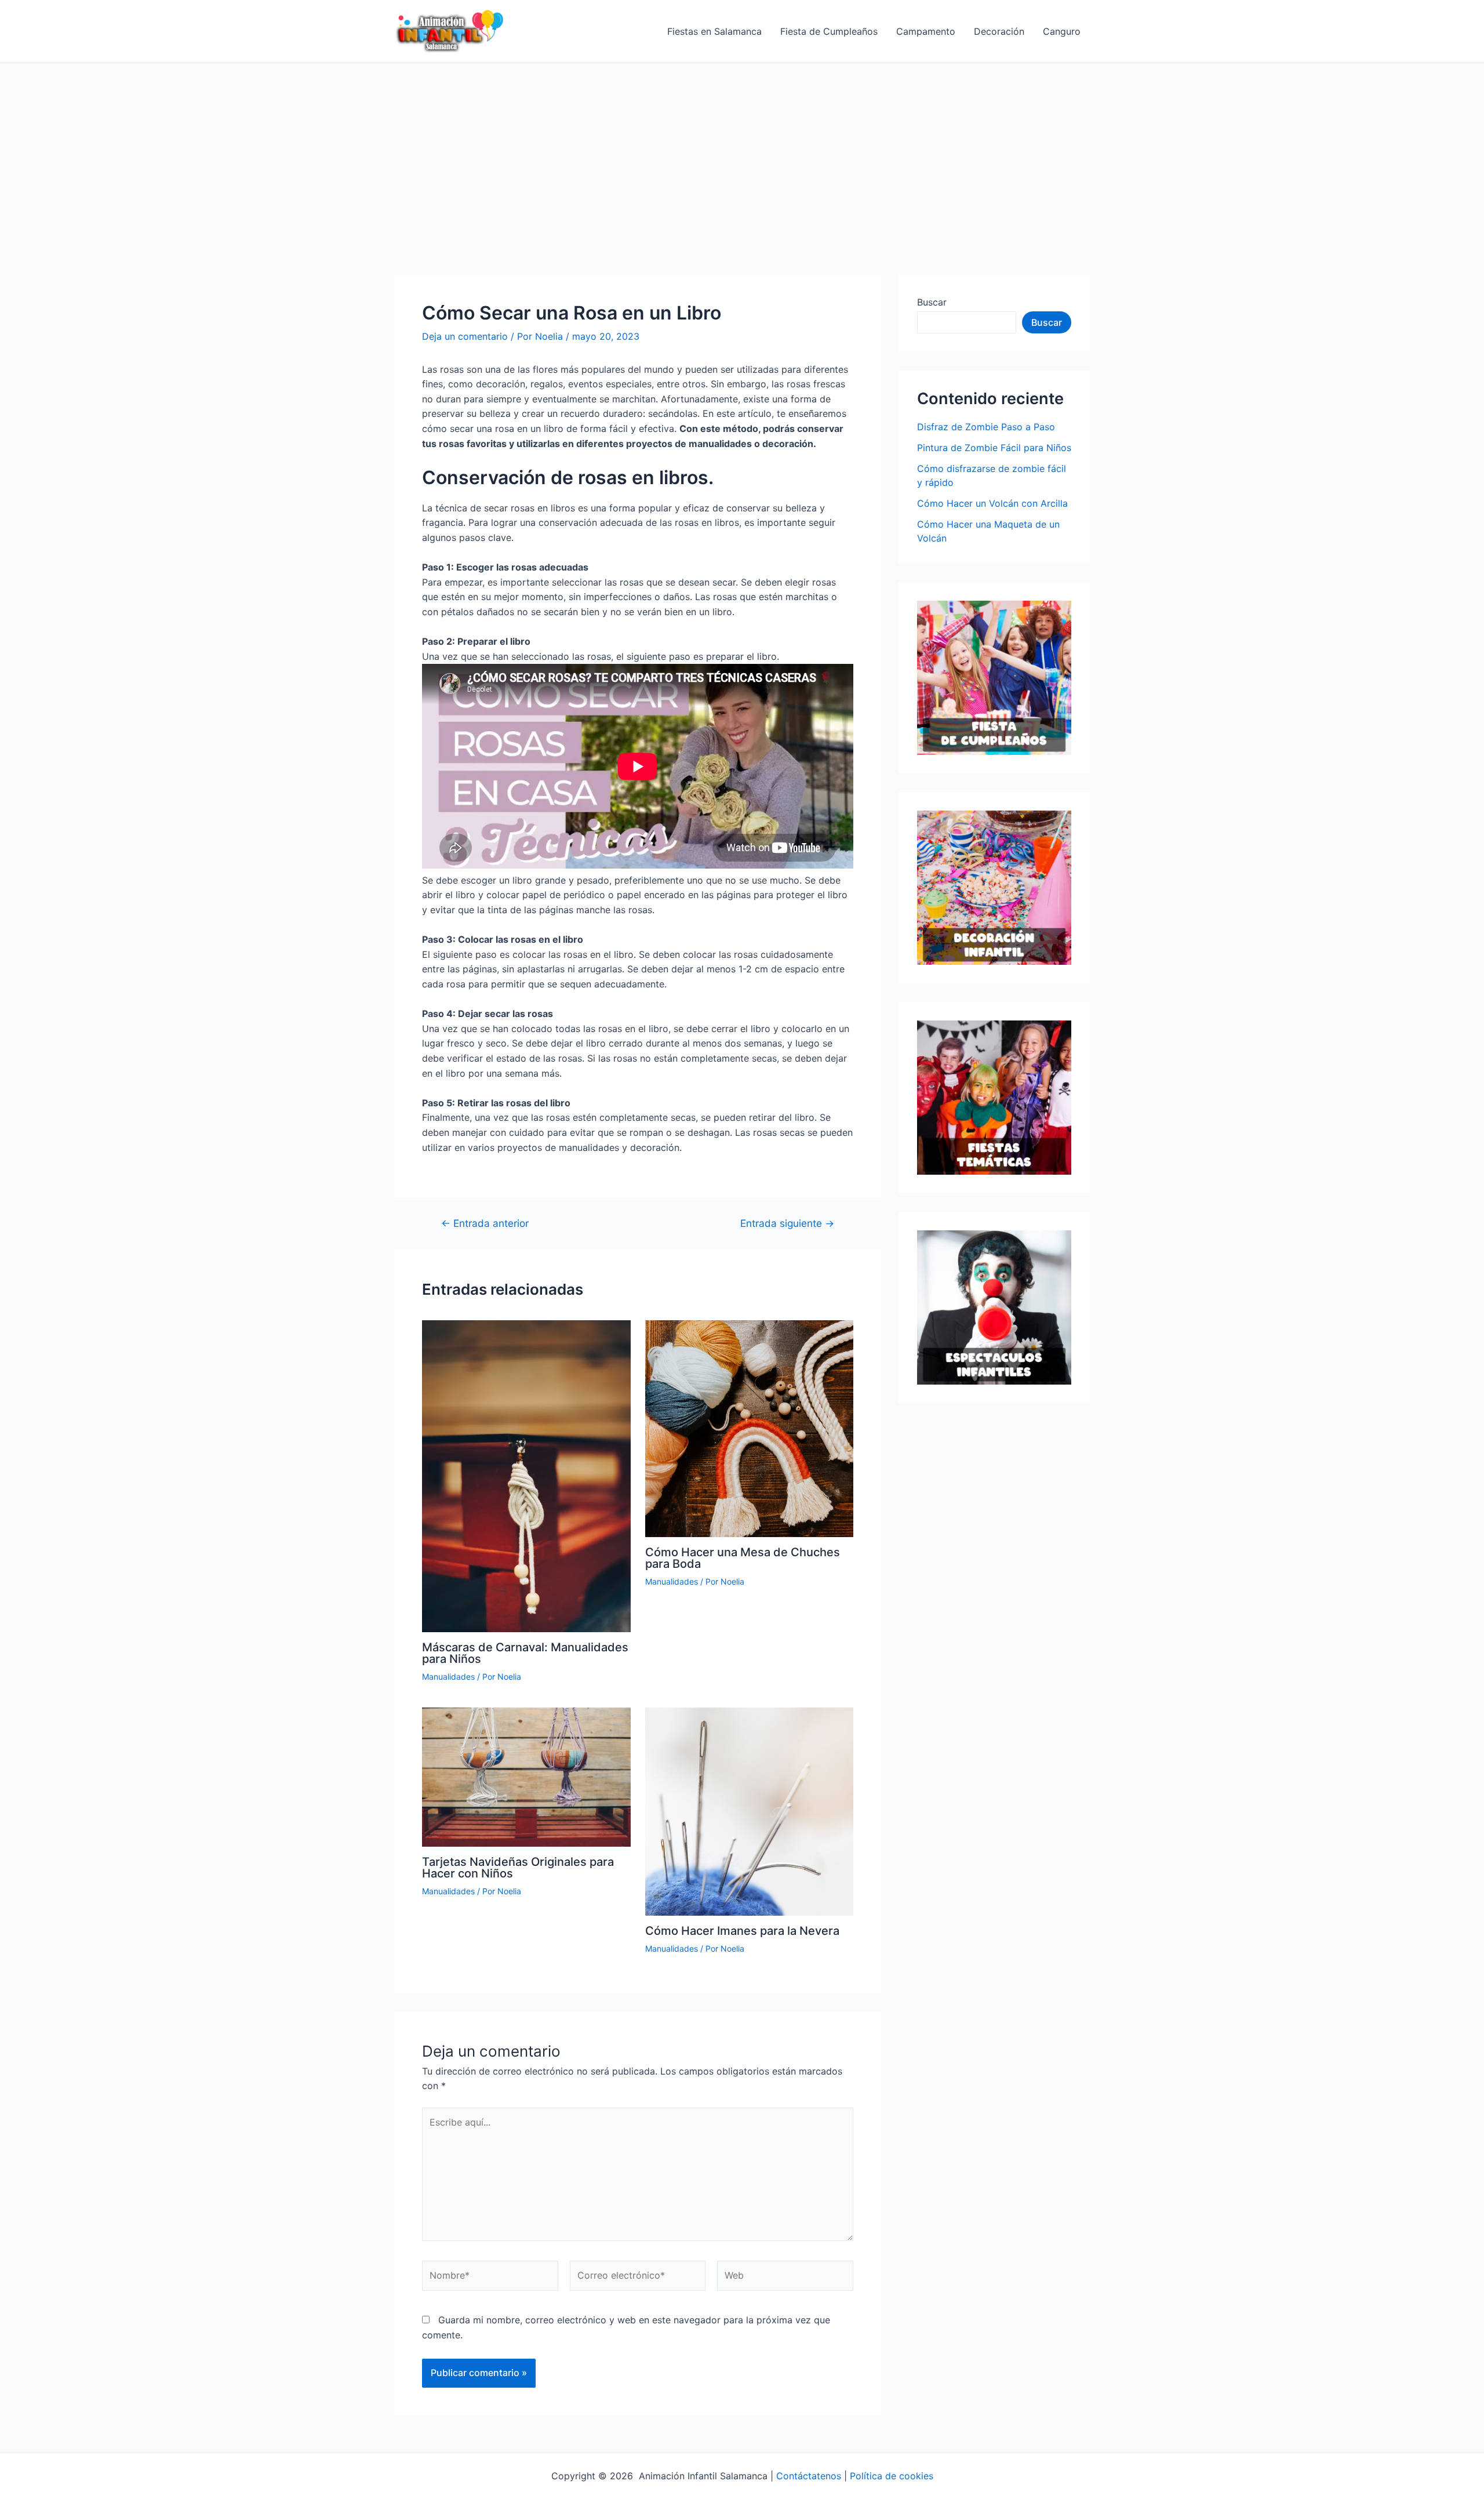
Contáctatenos (809, 2476)
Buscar (932, 302)
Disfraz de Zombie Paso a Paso (986, 427)
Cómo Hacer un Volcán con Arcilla (992, 503)
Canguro (1062, 31)
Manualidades (448, 1677)
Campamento (926, 31)
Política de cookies (892, 2476)
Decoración (999, 31)
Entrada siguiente (787, 1223)
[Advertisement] (742, 150)
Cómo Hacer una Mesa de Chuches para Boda (743, 1558)
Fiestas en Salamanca (714, 31)
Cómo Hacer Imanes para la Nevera (742, 1931)
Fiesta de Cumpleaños (829, 31)
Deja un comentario (465, 336)
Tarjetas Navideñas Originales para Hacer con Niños (518, 1868)
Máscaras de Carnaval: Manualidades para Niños (525, 1653)
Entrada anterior (485, 1223)
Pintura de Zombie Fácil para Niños (994, 448)
